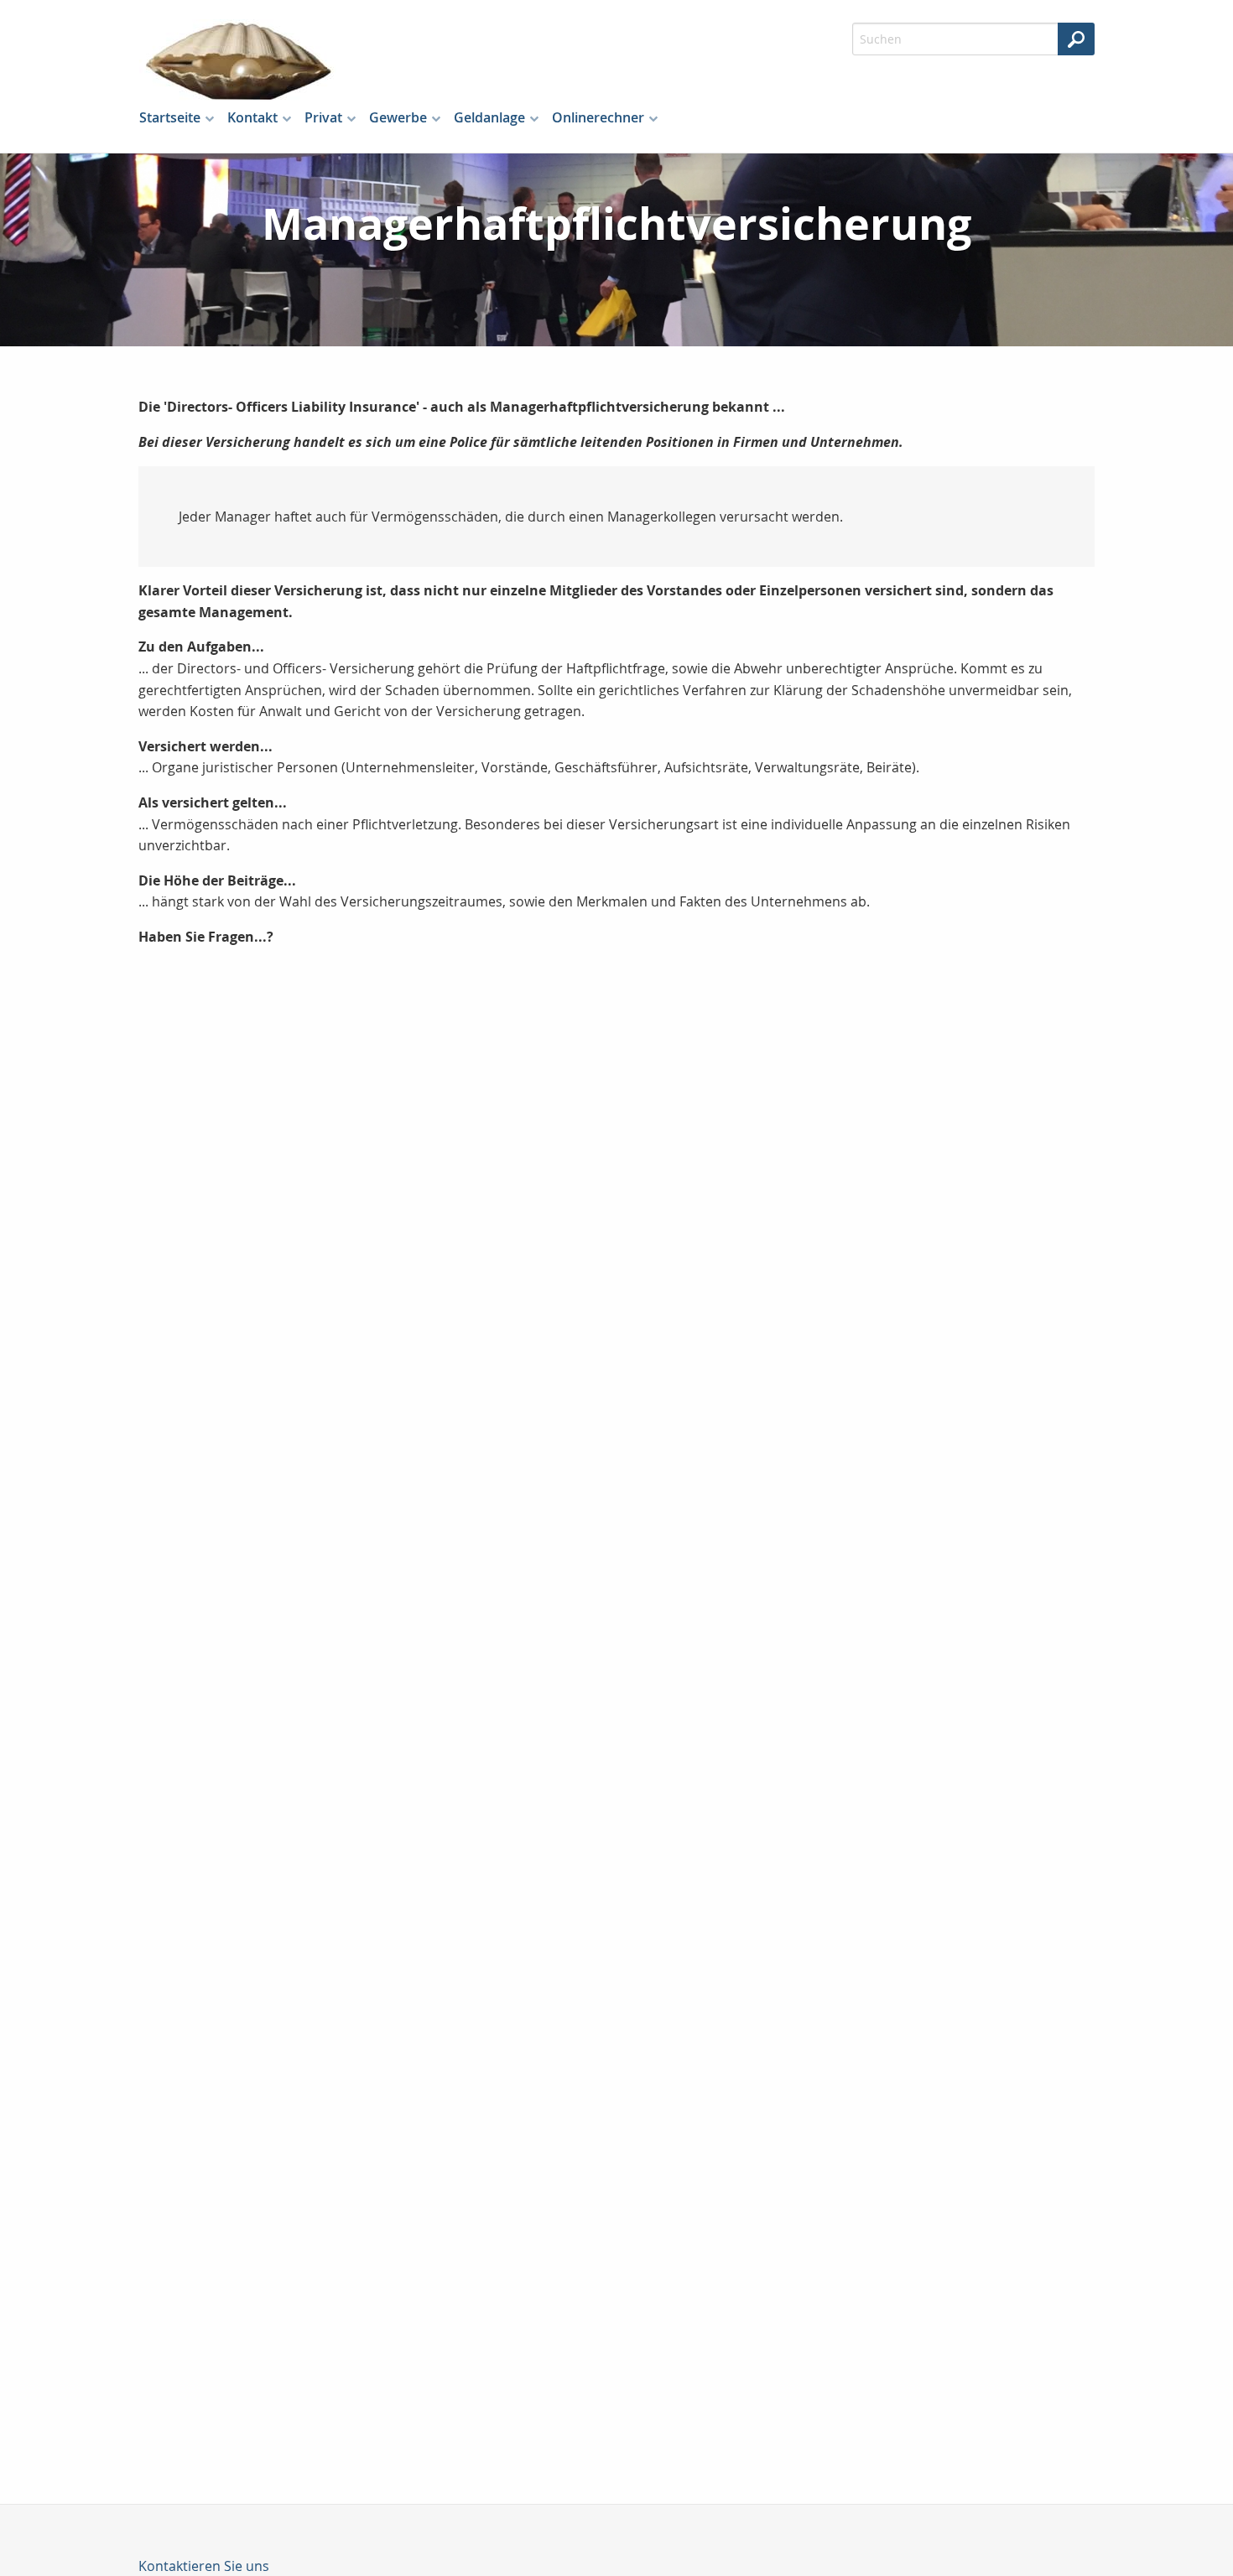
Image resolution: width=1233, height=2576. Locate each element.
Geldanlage (489, 117)
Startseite (170, 117)
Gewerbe (398, 117)
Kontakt (252, 117)
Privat (323, 117)
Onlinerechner (598, 117)
